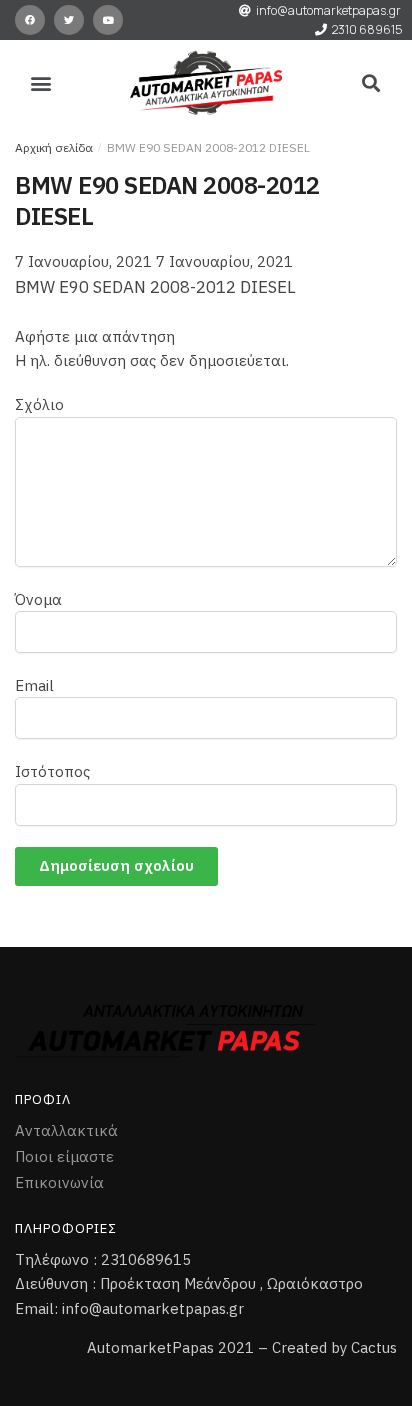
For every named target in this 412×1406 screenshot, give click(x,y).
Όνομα (38, 599)
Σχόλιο (39, 404)
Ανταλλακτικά (66, 1130)
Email (34, 685)
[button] (41, 83)
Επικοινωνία (59, 1182)
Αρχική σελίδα (54, 147)
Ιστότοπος (52, 771)
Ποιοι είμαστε (64, 1156)
